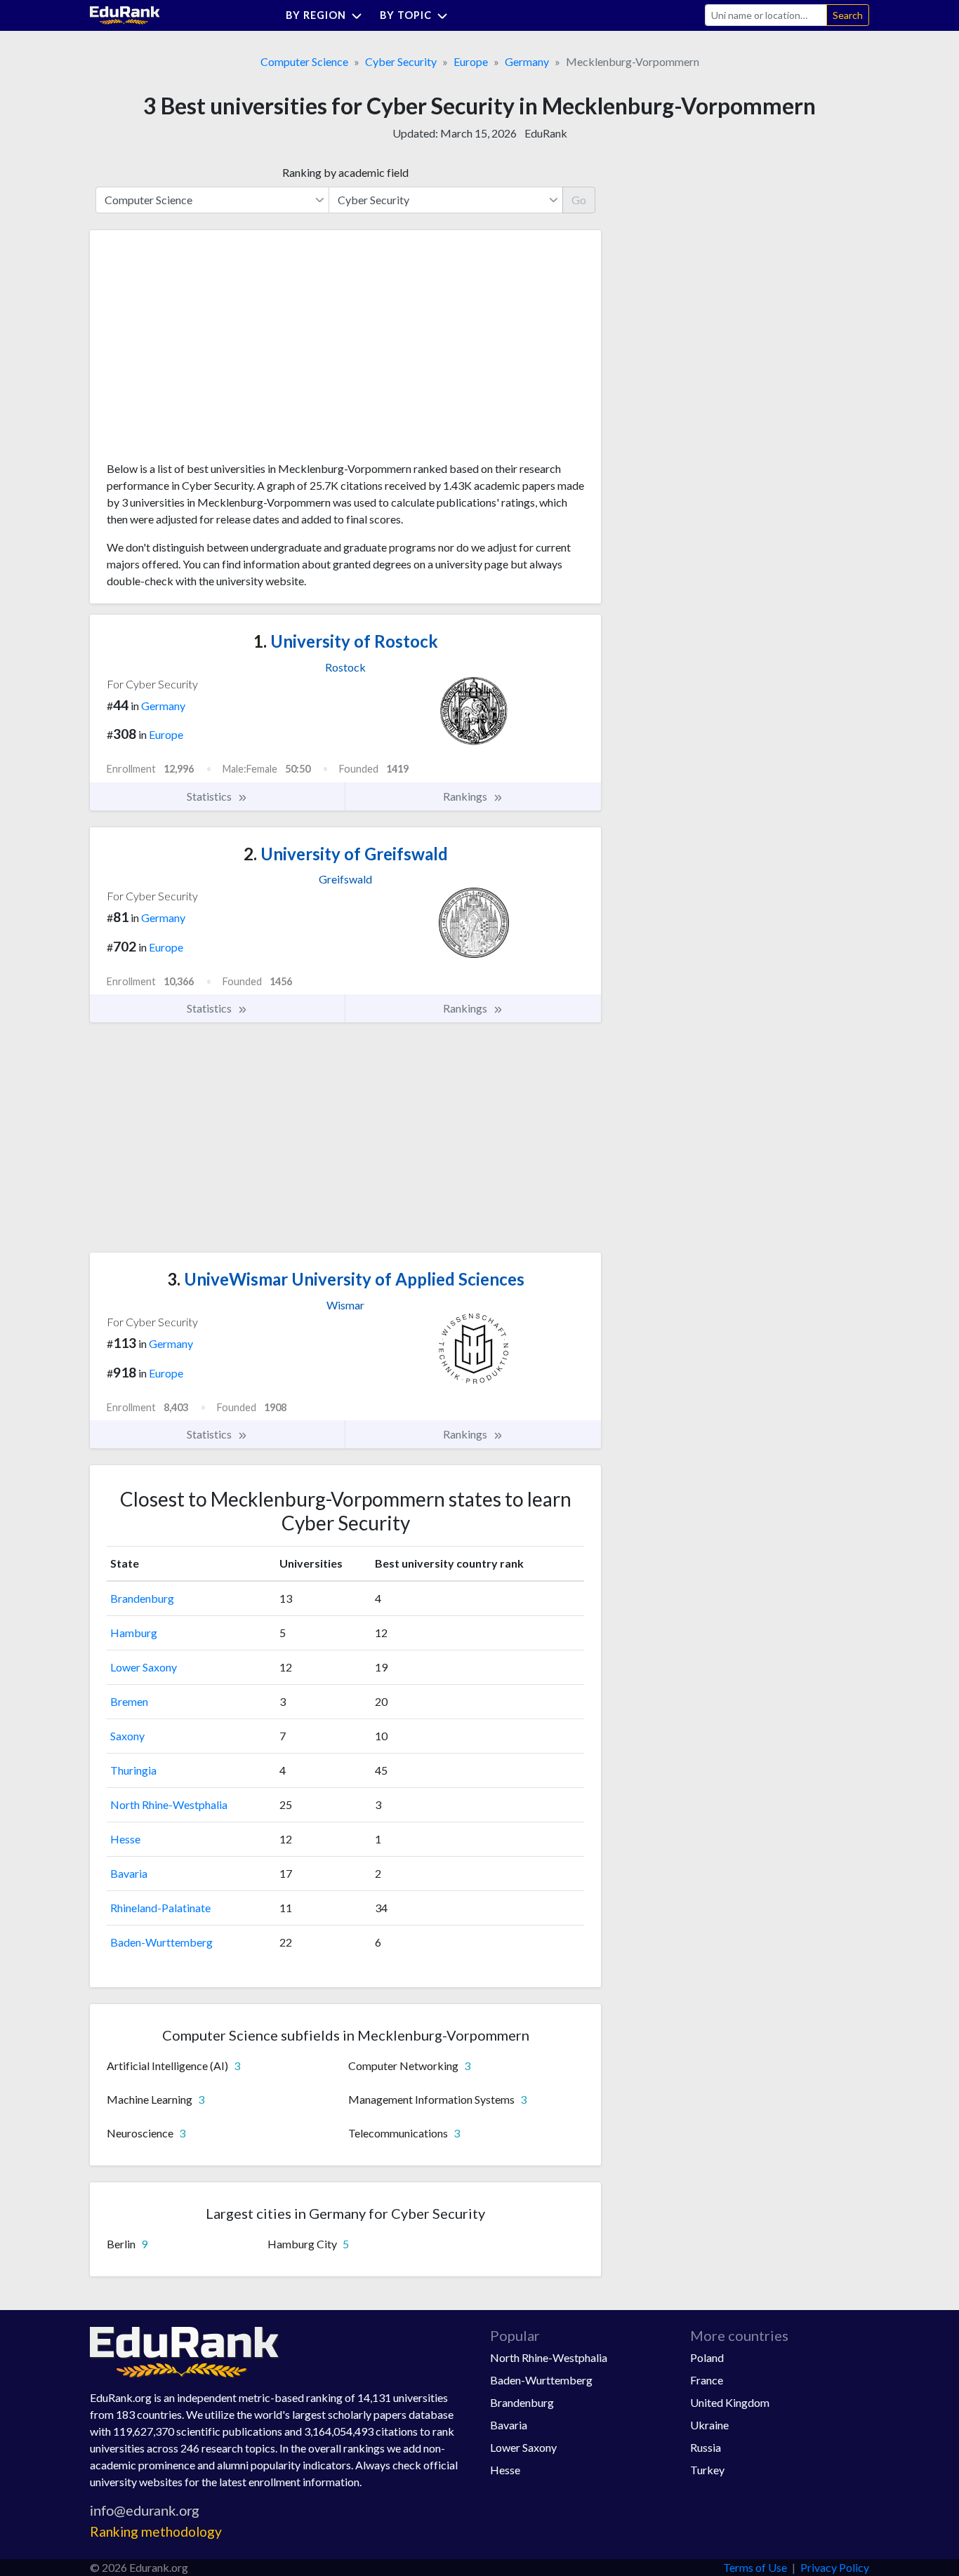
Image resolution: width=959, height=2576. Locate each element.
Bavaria (129, 1873)
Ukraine (709, 2425)
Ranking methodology (156, 2531)
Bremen (129, 1701)
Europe (471, 61)
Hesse (125, 1839)
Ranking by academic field (345, 172)
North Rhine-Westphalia (169, 1804)
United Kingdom (730, 2402)
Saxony (127, 1736)
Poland (707, 2357)
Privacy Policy (835, 2567)
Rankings (466, 796)
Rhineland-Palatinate (160, 1908)
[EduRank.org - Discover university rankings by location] (125, 14)
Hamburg (134, 1633)
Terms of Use (755, 2567)
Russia (706, 2447)
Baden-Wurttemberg (161, 1942)
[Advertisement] (212, 351)
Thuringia (133, 1770)
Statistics (210, 796)
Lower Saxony (144, 1667)
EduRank (546, 133)
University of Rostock (346, 641)
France (707, 2380)
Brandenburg (142, 1598)
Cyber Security (401, 61)
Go (579, 200)
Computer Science (304, 61)
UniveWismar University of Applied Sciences (346, 1279)
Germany (527, 61)
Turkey (707, 2470)
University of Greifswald (346, 854)
